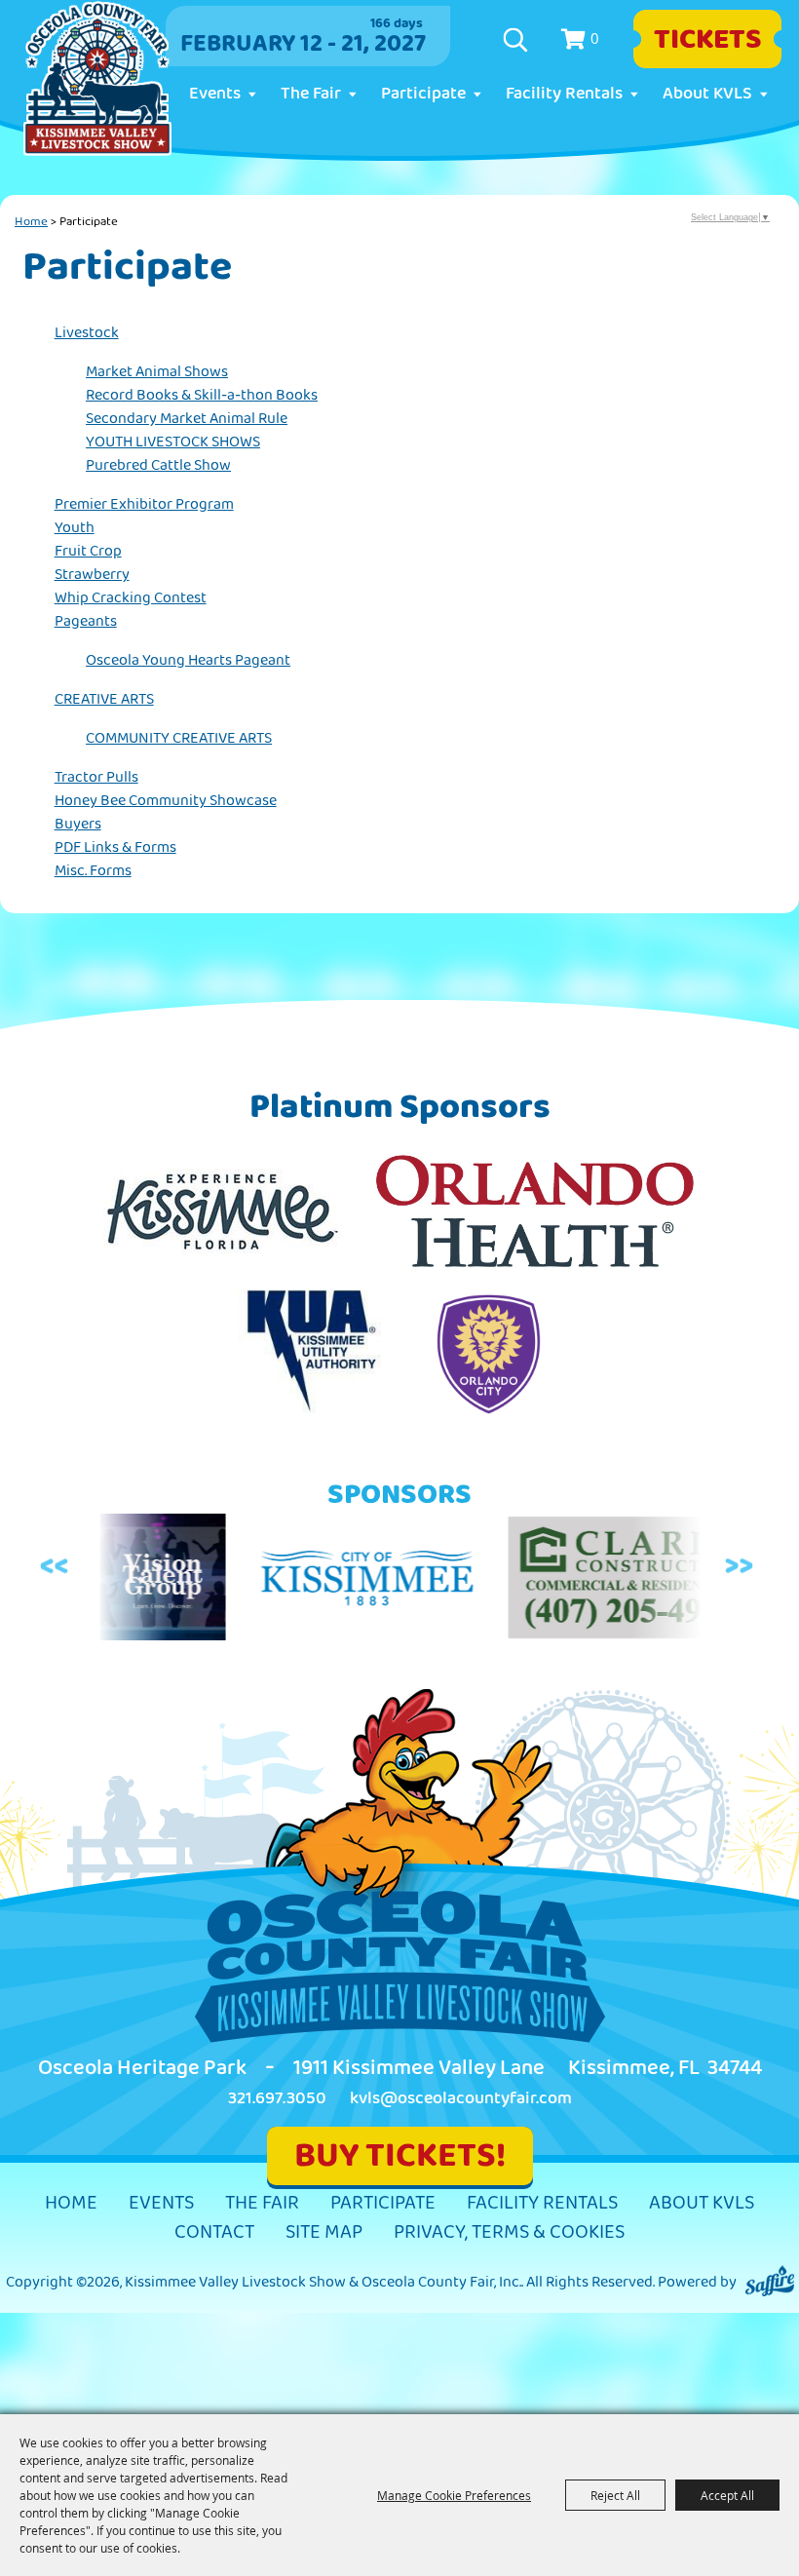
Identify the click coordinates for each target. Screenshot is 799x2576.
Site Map (324, 2232)
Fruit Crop (88, 551)
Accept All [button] (727, 2495)
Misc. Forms (93, 871)
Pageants (86, 621)
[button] (57, 1567)
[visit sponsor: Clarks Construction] (571, 1581)
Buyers (78, 824)
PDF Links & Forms (115, 847)
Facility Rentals (564, 94)
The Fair (311, 94)
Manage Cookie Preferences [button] (454, 2495)
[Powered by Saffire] (770, 2282)
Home (31, 221)
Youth (75, 528)
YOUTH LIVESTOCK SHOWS (173, 442)
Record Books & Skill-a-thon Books (202, 395)
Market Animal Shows (157, 372)
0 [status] (595, 38)
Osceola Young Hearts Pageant (188, 660)
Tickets (708, 39)
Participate (423, 94)
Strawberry (92, 575)
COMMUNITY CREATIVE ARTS (179, 738)
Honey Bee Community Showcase (166, 801)
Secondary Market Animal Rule (187, 419)
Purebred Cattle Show (158, 465)
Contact (214, 2232)
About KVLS (707, 94)
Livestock (87, 333)
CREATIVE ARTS (104, 699)
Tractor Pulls (96, 777)
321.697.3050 (277, 2098)
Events (215, 94)
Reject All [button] (615, 2495)
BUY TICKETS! (400, 2155)
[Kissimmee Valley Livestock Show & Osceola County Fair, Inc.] (97, 79)
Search (518, 40)
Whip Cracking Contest (131, 598)
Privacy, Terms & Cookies (509, 2232)
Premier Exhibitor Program (144, 504)
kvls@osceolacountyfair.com (461, 2098)
